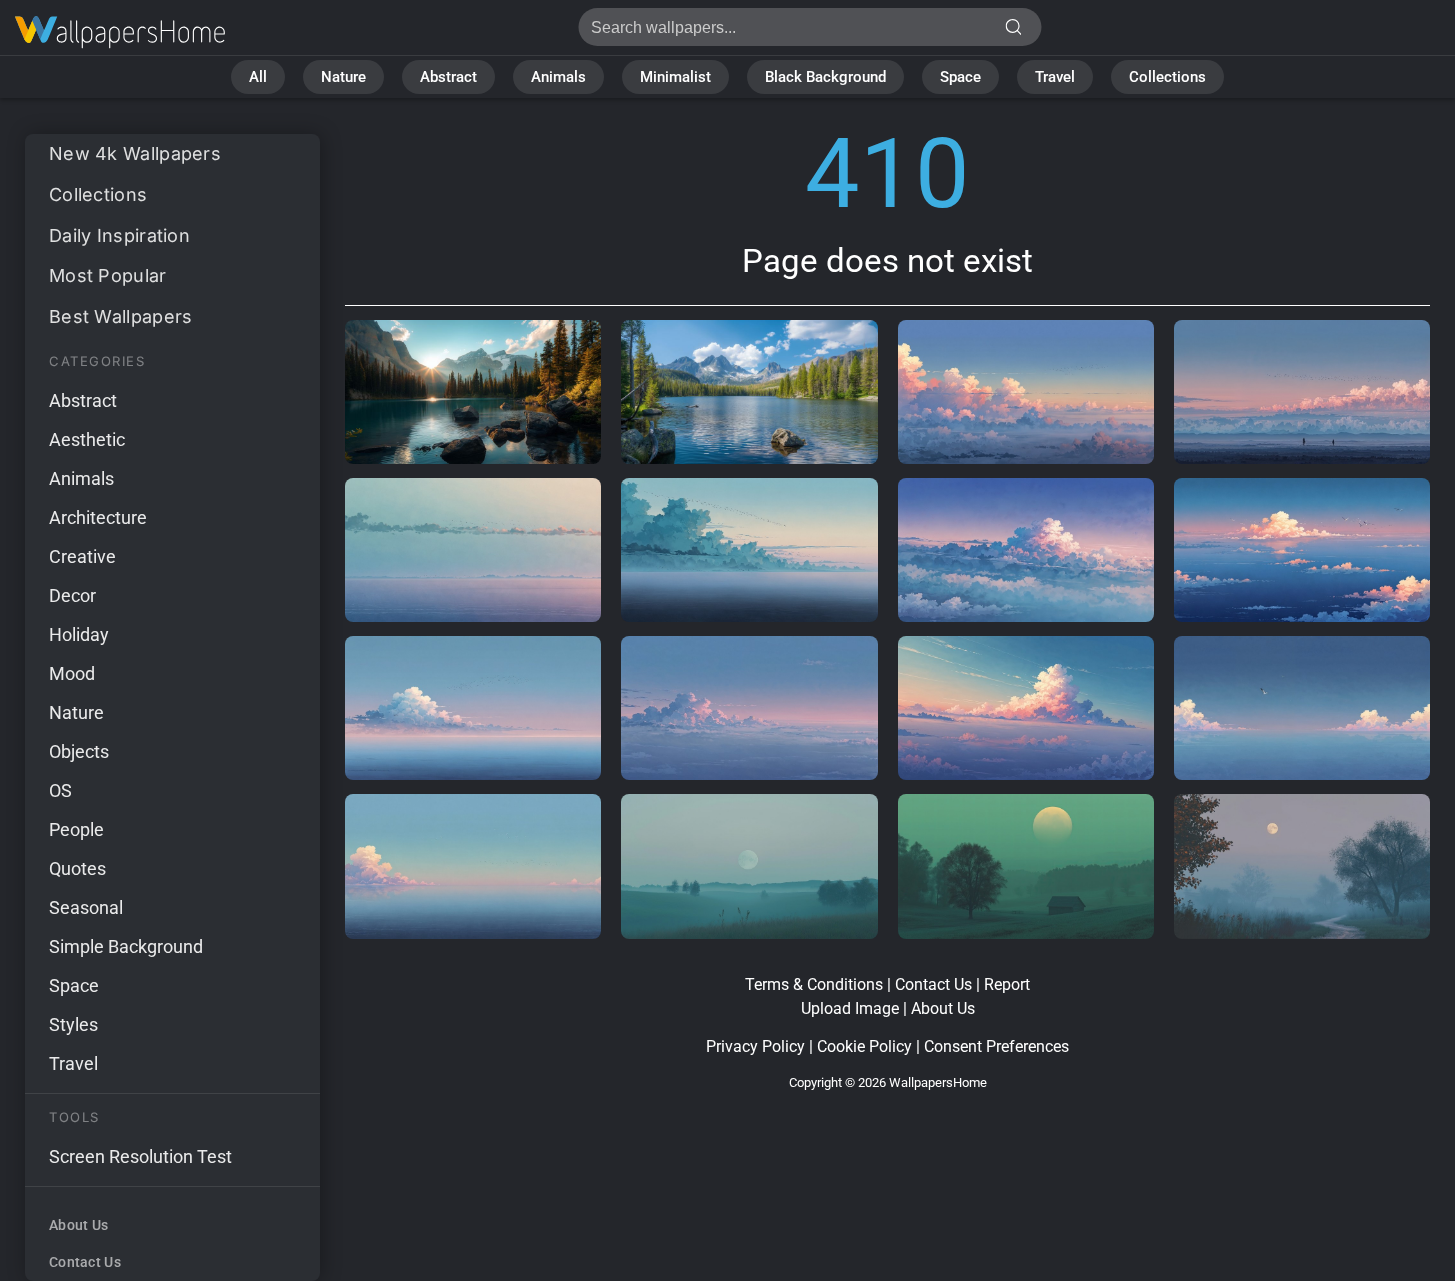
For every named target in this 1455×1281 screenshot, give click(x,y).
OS (60, 790)
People (76, 829)
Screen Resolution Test (140, 1156)
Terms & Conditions (814, 984)
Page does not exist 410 (120, 32)
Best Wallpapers (121, 316)
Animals (558, 77)
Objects (79, 751)
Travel (1055, 77)
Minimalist (675, 77)
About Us (78, 1225)
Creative (82, 556)
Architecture (98, 517)
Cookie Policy (864, 1046)
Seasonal (86, 907)
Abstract (448, 77)
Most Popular (108, 275)
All (258, 77)
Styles (73, 1024)
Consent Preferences (996, 1046)
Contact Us (85, 1262)
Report (1007, 984)
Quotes (77, 868)
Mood (72, 673)
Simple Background (126, 946)
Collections (1167, 77)
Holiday (79, 634)
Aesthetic (87, 439)
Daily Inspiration (119, 235)
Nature (343, 77)
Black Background (825, 77)
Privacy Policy (755, 1046)
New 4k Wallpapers (135, 153)
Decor (72, 595)
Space (960, 77)
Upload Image (850, 1008)
